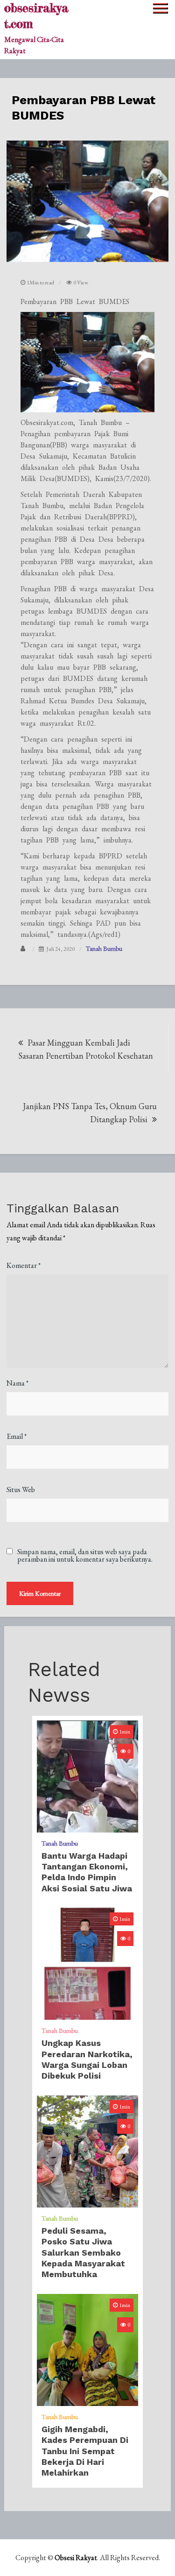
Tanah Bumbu (104, 948)
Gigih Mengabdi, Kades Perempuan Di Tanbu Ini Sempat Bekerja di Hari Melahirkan (85, 2451)
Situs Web (21, 1490)
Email (17, 1436)
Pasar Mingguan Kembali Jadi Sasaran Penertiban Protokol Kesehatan (86, 1049)
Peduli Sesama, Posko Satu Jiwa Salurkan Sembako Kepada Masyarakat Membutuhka (83, 2253)
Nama (17, 1383)
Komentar (24, 1265)
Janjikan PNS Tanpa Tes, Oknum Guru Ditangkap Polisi (90, 1113)
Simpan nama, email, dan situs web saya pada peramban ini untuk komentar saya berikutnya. (85, 1556)
